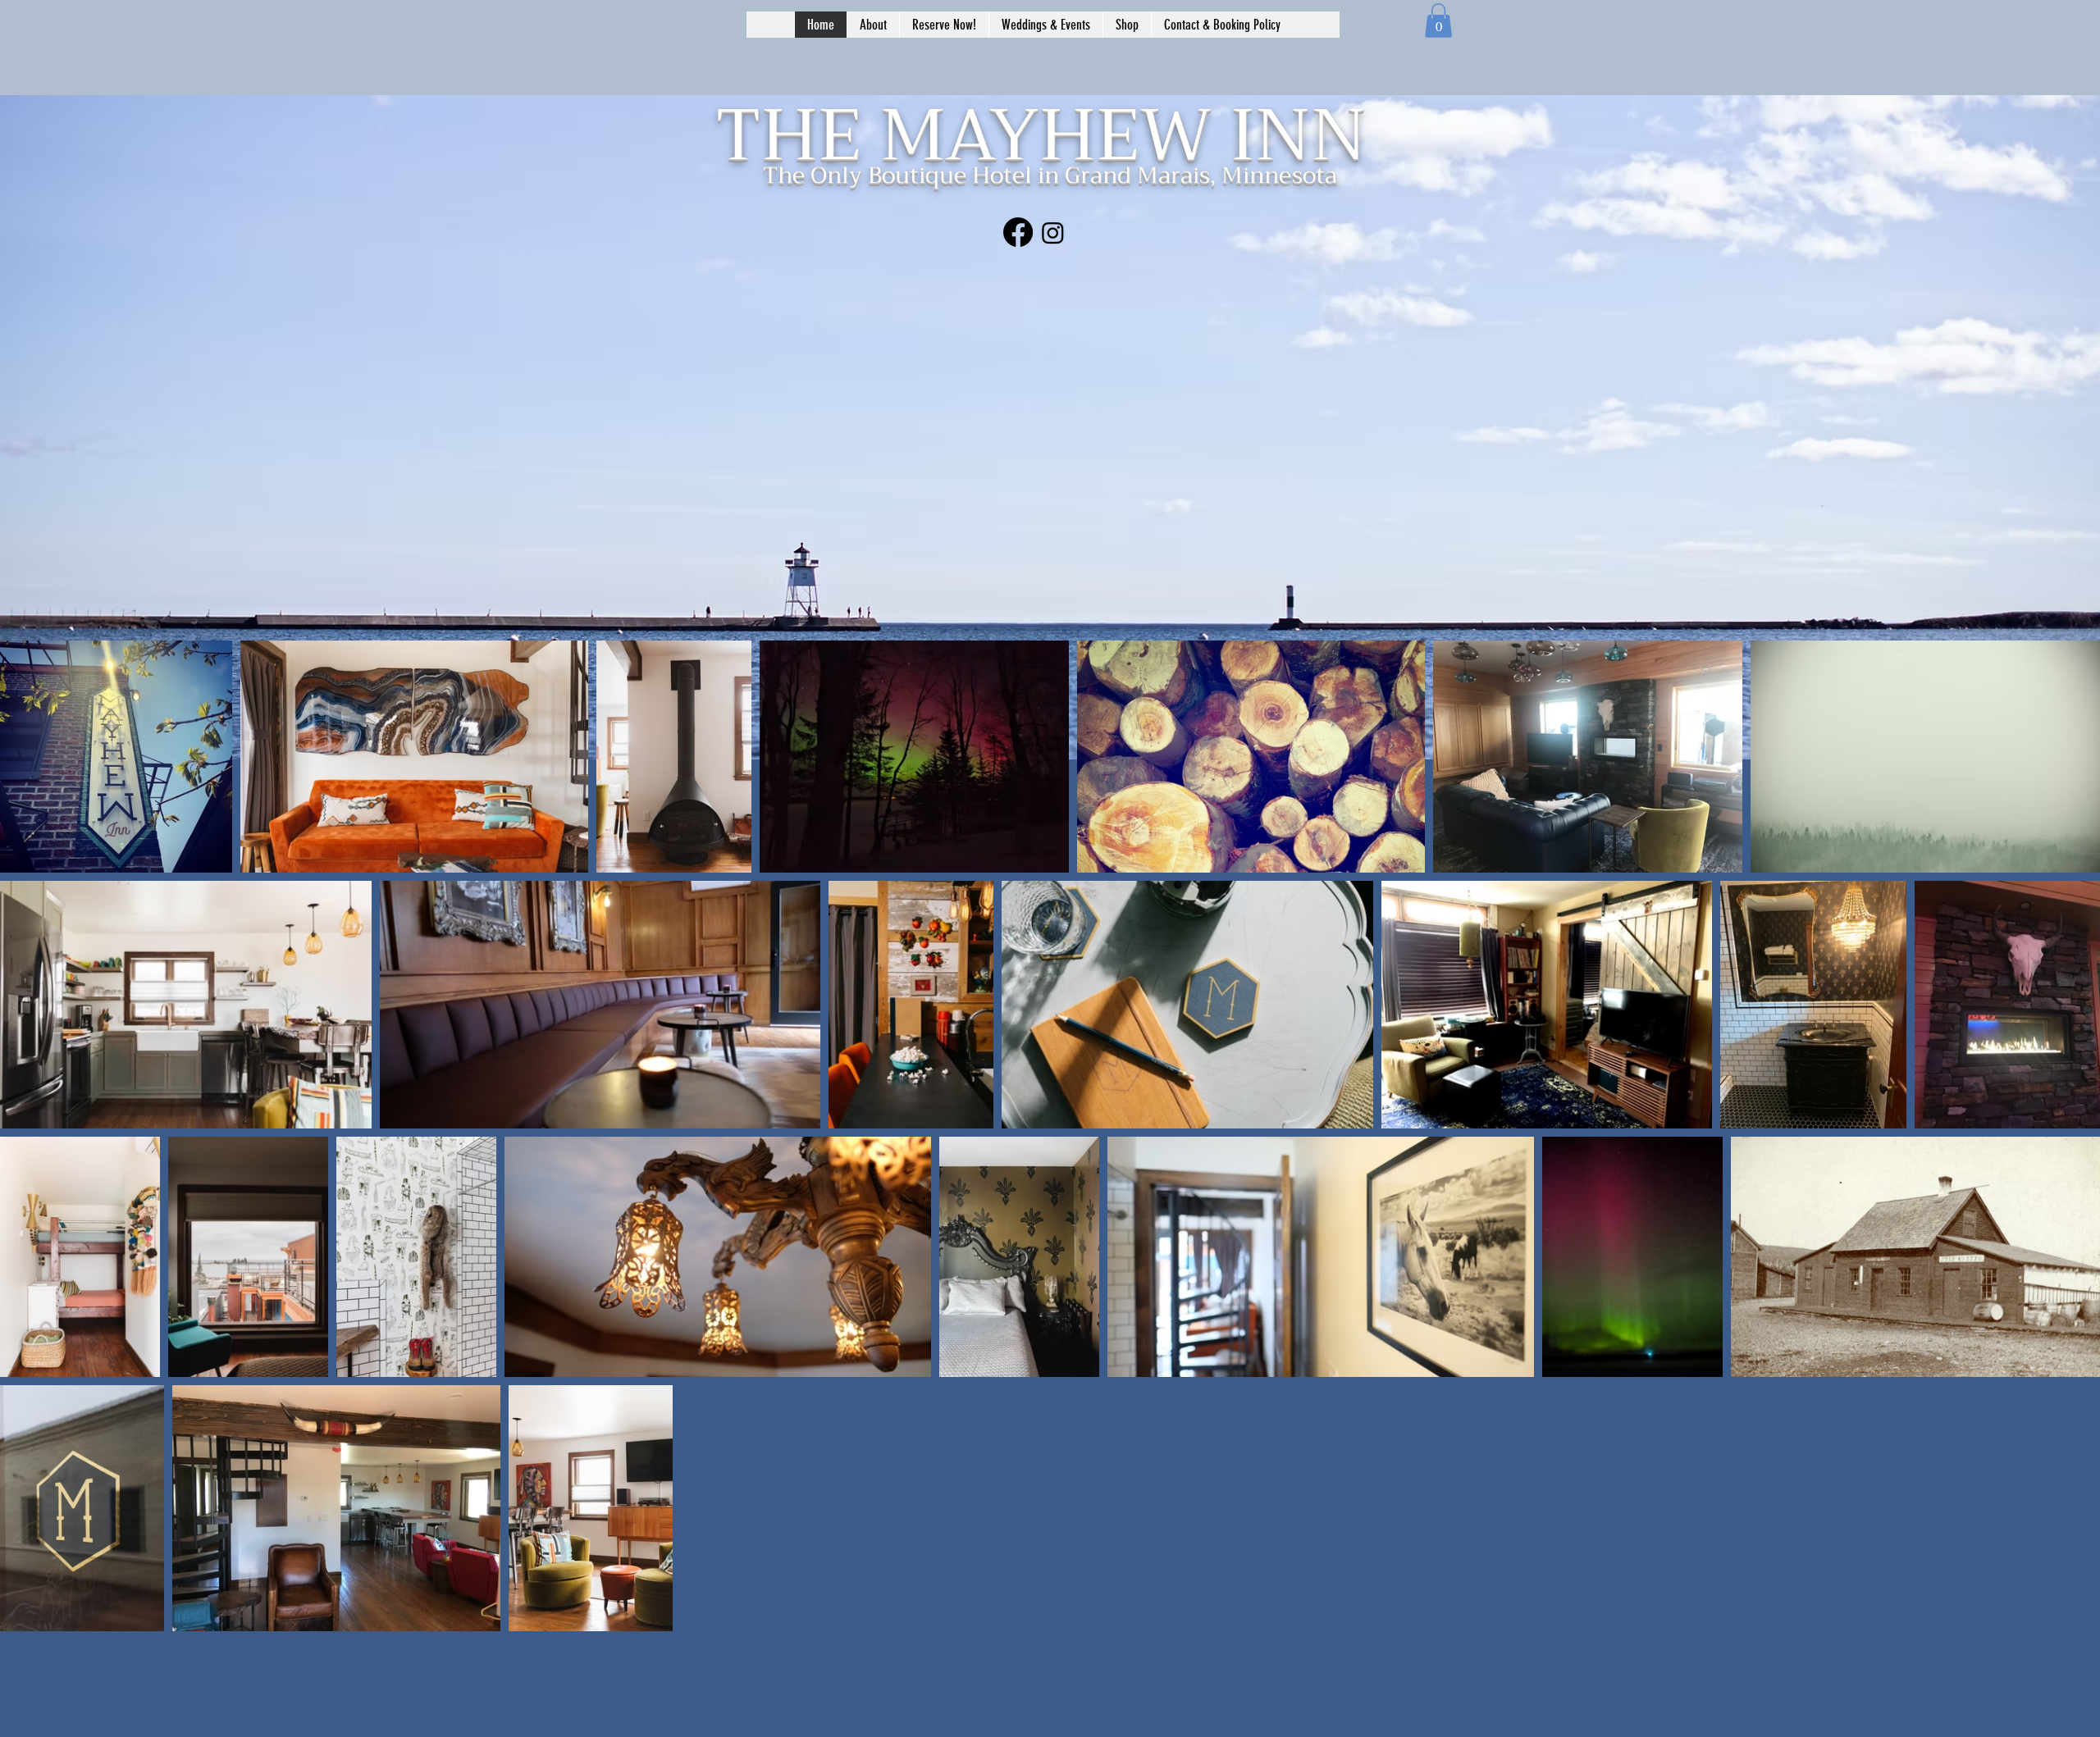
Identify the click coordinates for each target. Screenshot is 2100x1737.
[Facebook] (1018, 232)
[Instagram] (1053, 233)
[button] (1438, 21)
